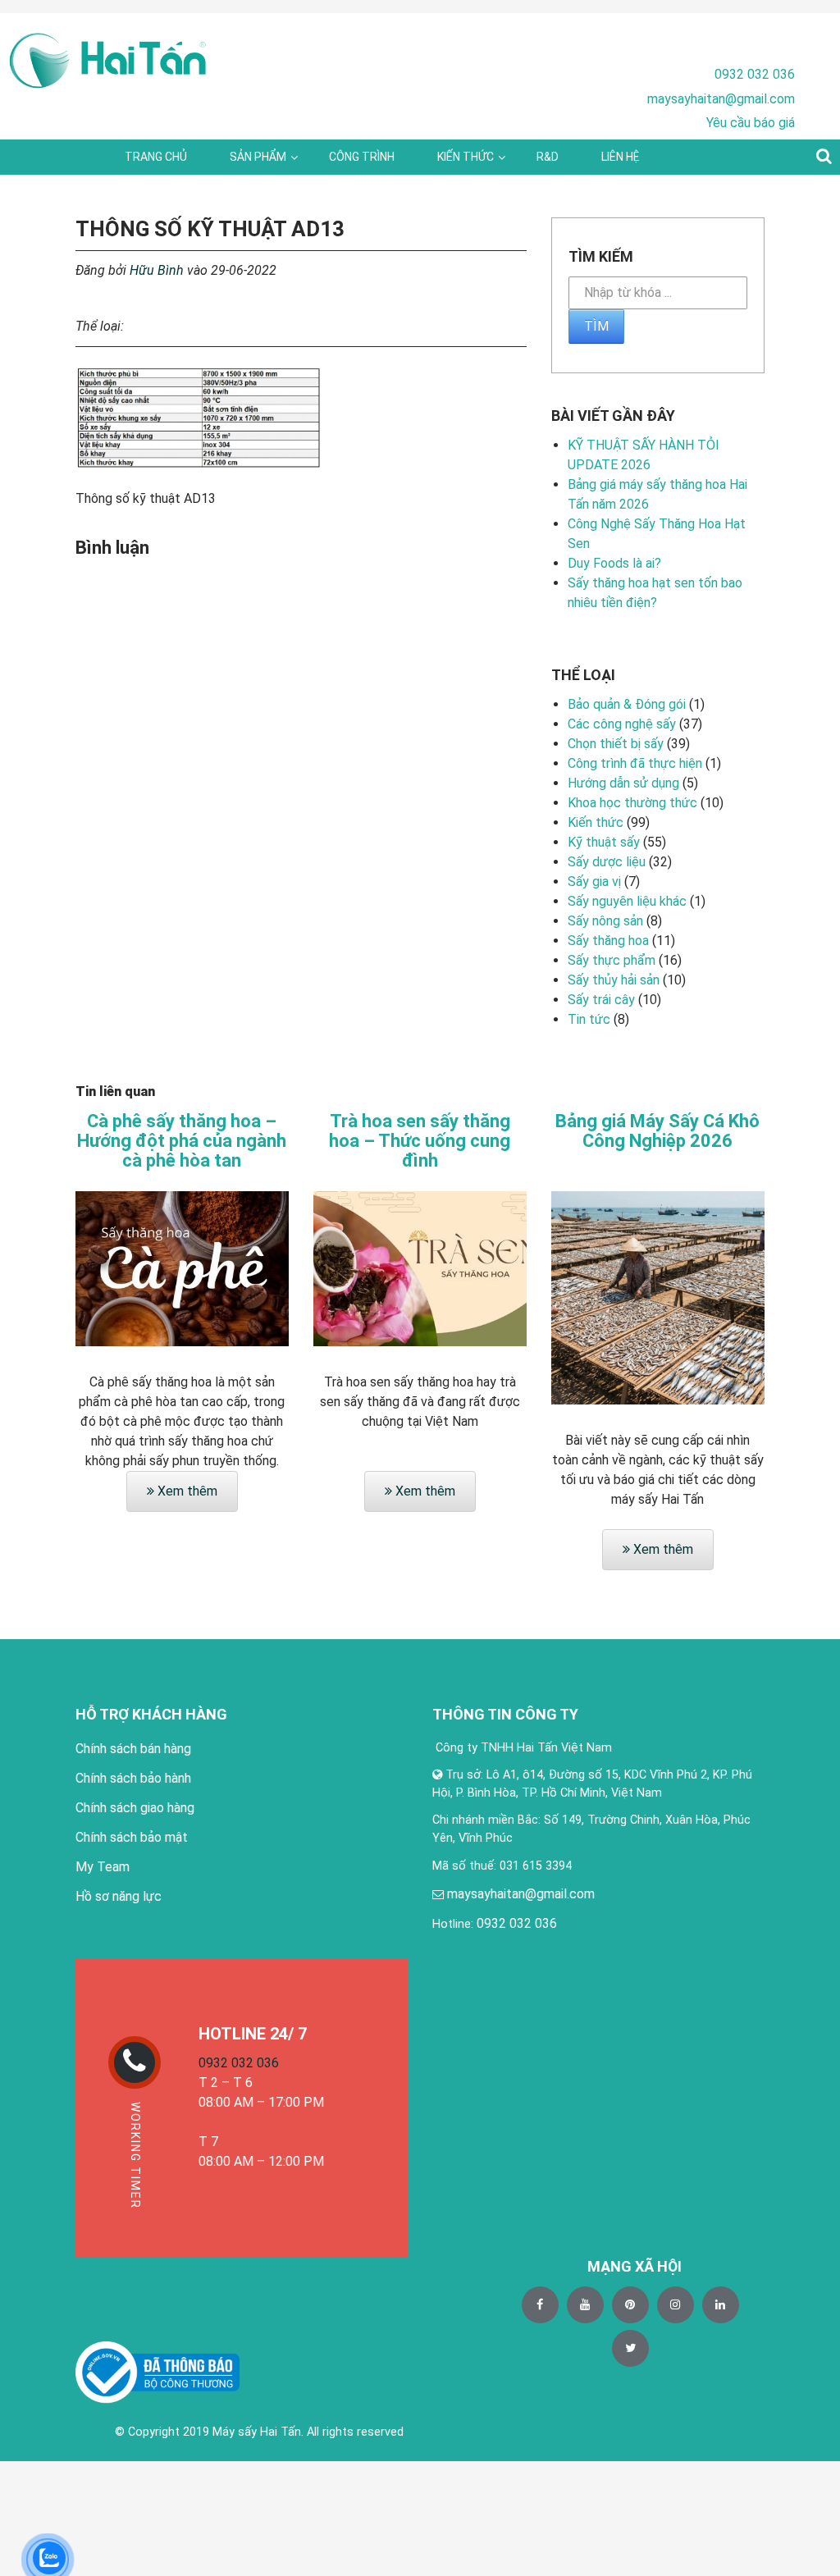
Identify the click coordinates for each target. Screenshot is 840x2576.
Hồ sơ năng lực (119, 1896)
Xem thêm (186, 1491)
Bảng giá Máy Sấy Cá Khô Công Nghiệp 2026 (657, 1131)
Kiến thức (466, 157)
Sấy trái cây (601, 1000)
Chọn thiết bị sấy (616, 744)
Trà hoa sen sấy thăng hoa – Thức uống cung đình (420, 1141)
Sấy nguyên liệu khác (627, 901)
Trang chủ (156, 157)
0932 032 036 (755, 74)
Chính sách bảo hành (133, 1778)
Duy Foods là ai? (614, 563)
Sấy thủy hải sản (614, 980)
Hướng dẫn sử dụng (623, 783)
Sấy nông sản (605, 921)
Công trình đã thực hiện (635, 763)
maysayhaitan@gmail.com (721, 99)
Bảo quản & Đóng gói (627, 704)
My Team (103, 1867)
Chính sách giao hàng (135, 1808)
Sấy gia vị (594, 882)
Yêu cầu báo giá (751, 123)
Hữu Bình (157, 270)
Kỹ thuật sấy (604, 842)
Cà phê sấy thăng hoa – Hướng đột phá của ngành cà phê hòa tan (182, 1141)
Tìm (596, 326)
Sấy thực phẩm (612, 960)
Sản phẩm (258, 157)
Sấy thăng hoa (608, 941)
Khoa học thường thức (632, 803)
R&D (548, 157)
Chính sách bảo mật (132, 1837)
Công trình (362, 157)
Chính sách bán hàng (133, 1749)
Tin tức (589, 1019)
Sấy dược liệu (607, 862)
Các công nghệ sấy (622, 724)
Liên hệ (620, 157)
